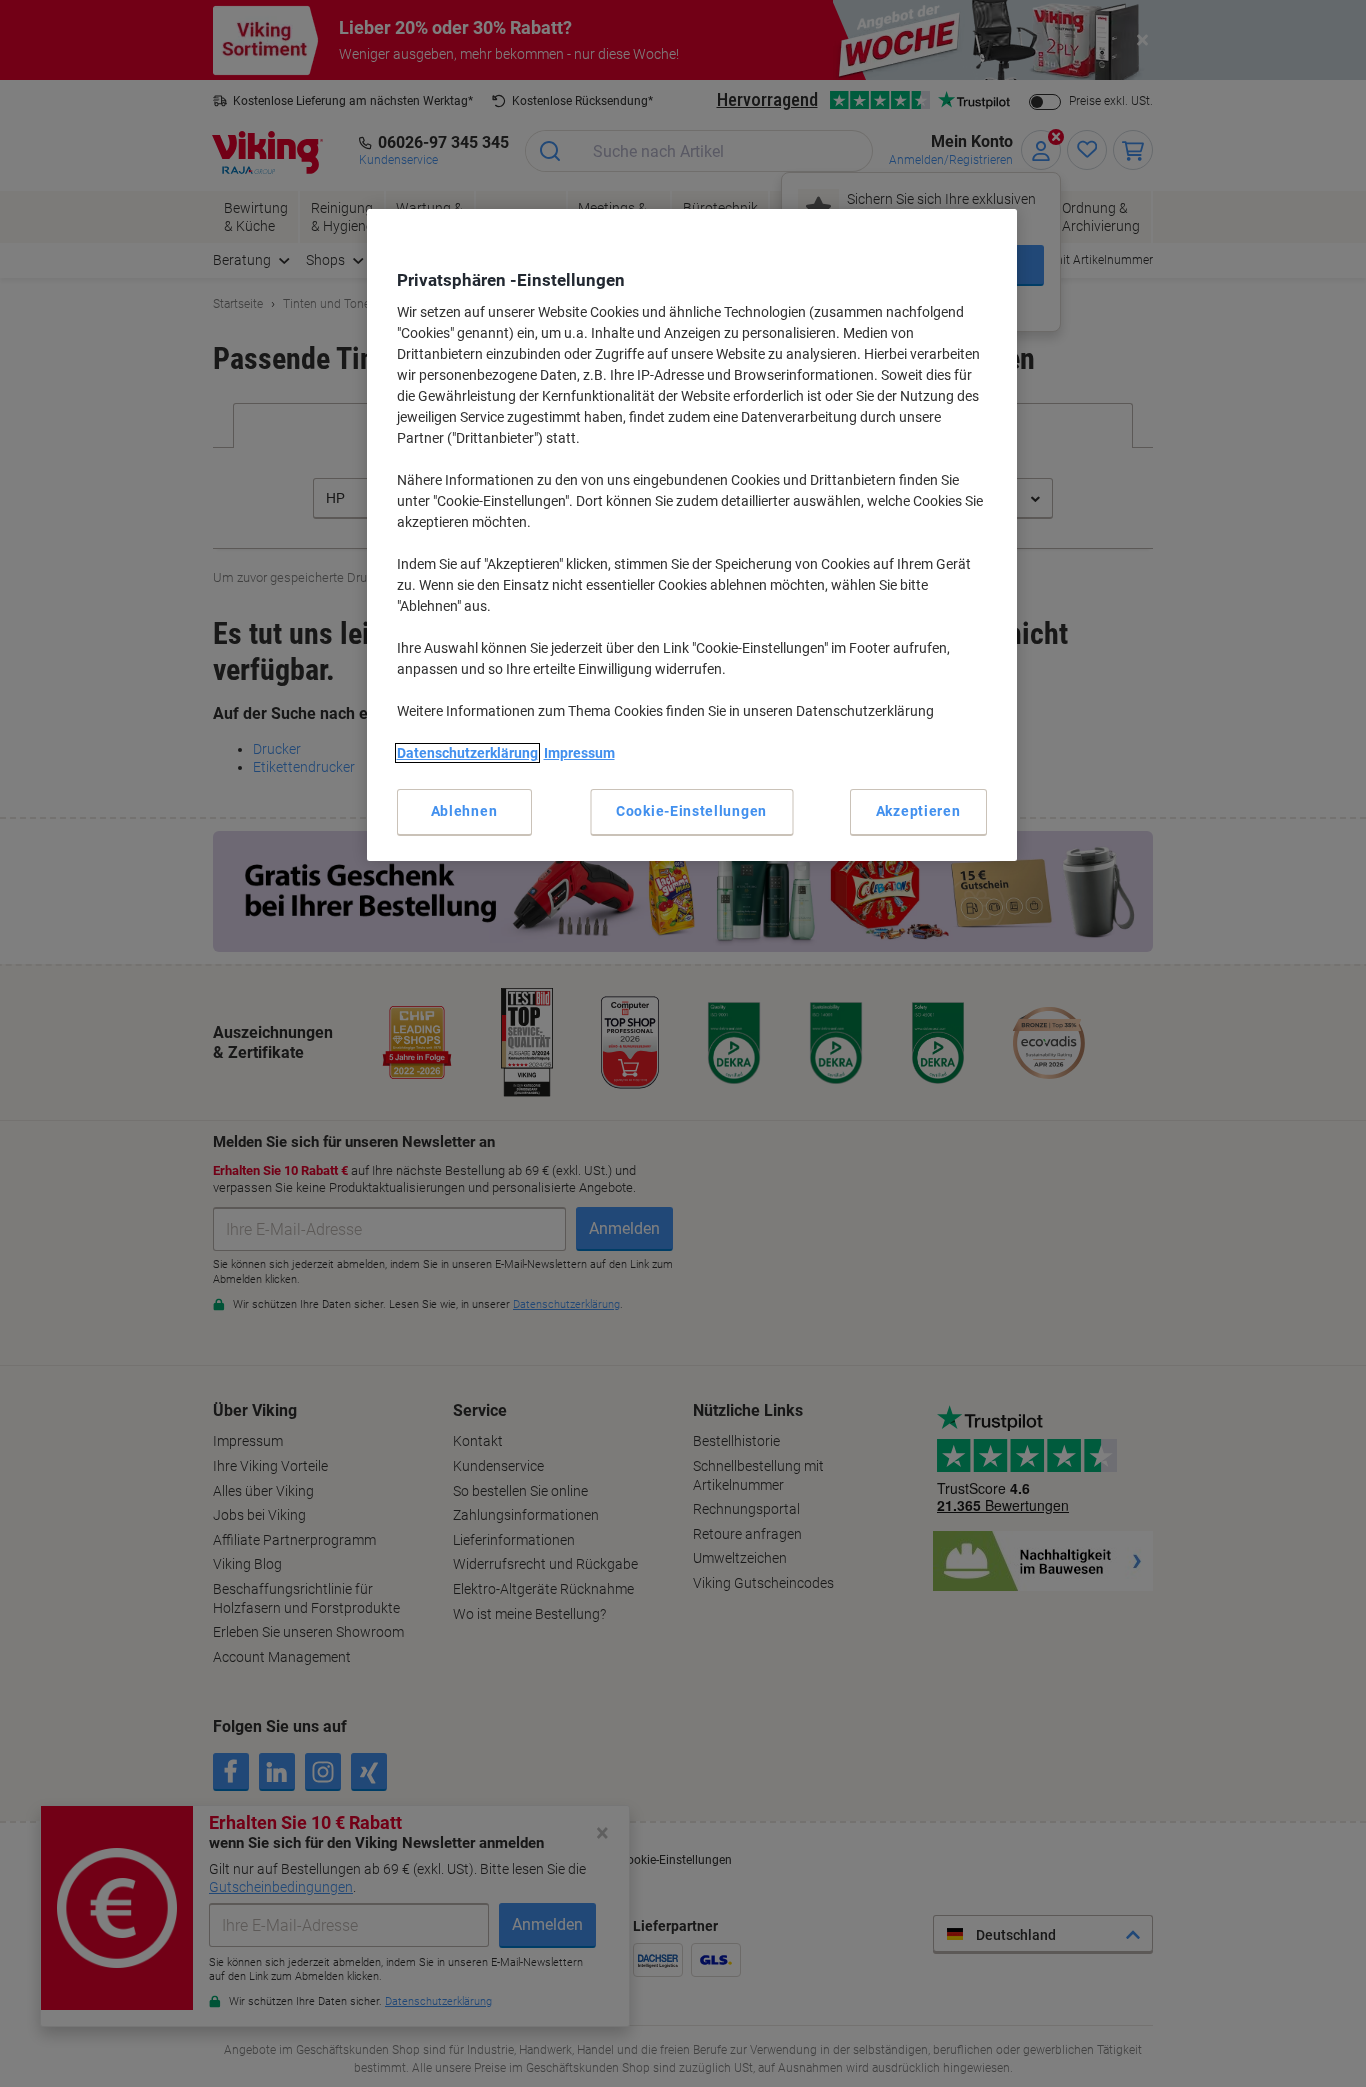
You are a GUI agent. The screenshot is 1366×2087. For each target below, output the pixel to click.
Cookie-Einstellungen (691, 811)
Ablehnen (464, 811)
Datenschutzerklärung (467, 753)
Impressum (579, 753)
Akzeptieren (918, 811)
